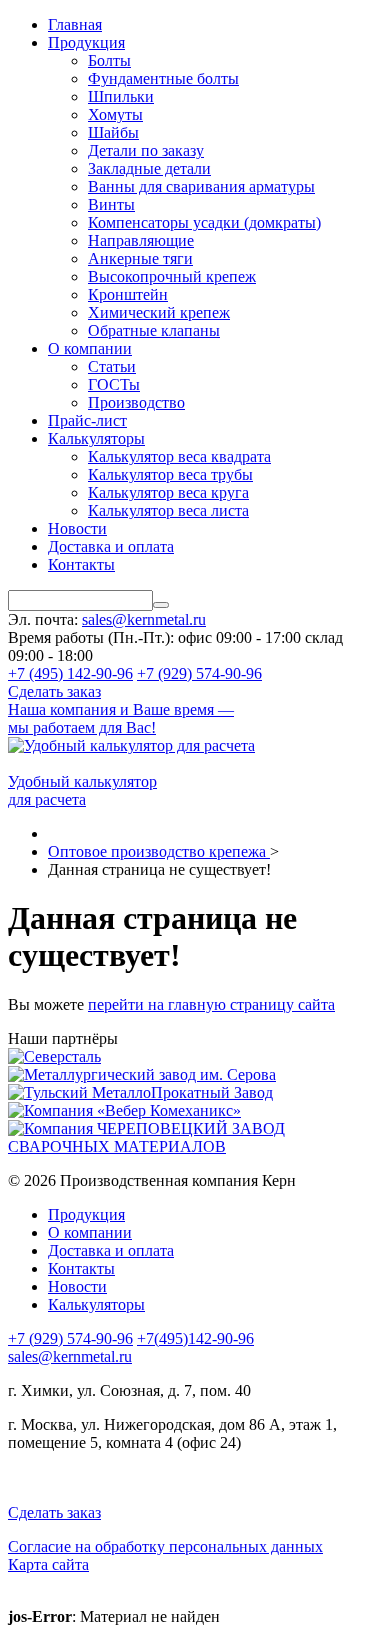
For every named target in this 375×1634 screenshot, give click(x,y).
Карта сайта (48, 1564)
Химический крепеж (159, 312)
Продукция (86, 42)
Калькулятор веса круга (168, 492)
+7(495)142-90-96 (195, 1338)
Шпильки (121, 96)
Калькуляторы (96, 438)
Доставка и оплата (111, 546)
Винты (111, 204)
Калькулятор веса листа (168, 510)
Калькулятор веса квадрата (179, 456)
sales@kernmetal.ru (144, 619)
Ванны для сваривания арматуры (201, 186)
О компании (90, 348)
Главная (75, 24)
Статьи (112, 366)
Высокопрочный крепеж (172, 276)
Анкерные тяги (140, 258)
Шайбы (113, 132)
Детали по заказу (146, 150)
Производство (136, 402)
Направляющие (141, 240)
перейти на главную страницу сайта (211, 1004)
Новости (77, 528)
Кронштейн (128, 294)
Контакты (81, 564)
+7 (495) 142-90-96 (70, 673)
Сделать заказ (54, 691)
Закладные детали (149, 168)
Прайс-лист (87, 420)
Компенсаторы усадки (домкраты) (204, 222)
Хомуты (115, 114)
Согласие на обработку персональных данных (165, 1546)
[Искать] (161, 605)
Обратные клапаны (154, 330)
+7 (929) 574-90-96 (199, 673)
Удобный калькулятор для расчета (82, 790)
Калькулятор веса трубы (170, 474)
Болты (109, 60)
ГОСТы (114, 384)
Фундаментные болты (163, 78)
